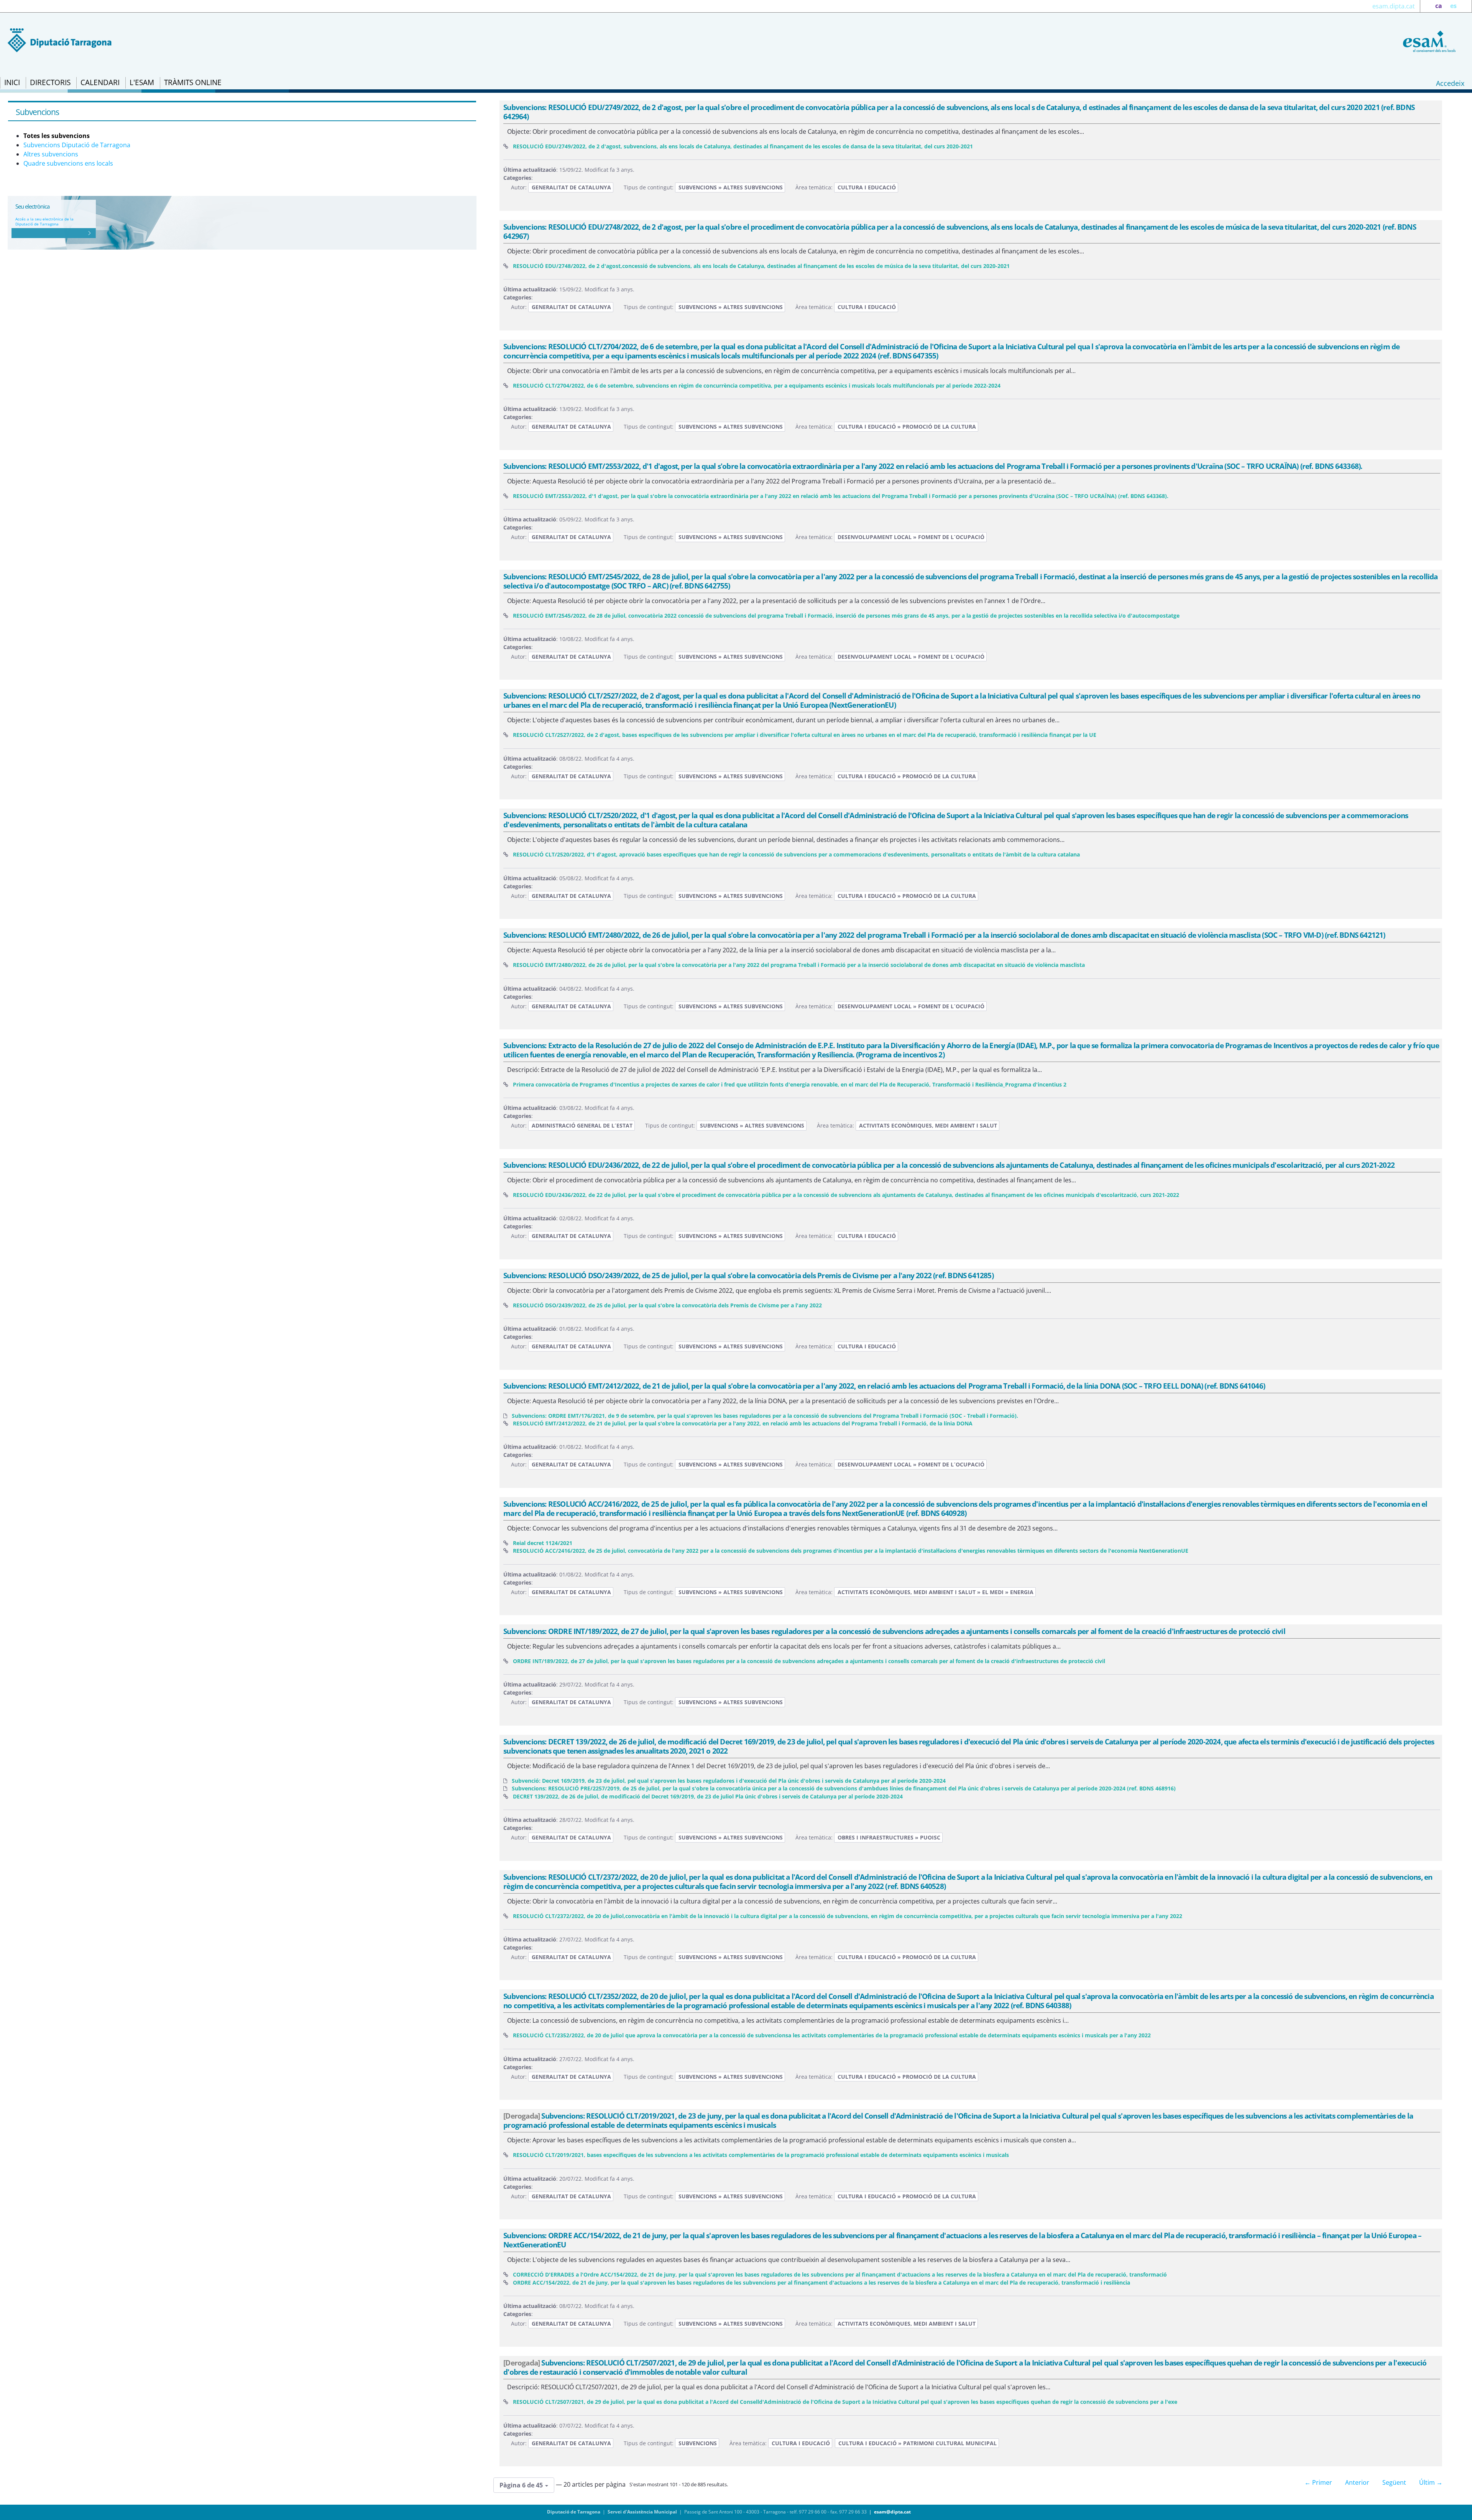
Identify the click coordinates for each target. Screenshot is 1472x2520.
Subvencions (698, 2443)
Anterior (1357, 2482)
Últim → (1431, 2482)
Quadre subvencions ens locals (68, 163)
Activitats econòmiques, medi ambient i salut (928, 1125)
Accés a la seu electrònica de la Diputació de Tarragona (44, 221)
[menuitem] (12, 83)
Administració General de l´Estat (582, 1125)
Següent (1394, 2482)
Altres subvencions (51, 154)
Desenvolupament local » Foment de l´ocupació (911, 537)
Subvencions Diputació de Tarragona (77, 145)
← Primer (1318, 2482)
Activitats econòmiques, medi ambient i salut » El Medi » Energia (936, 1592)
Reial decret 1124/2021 (543, 1543)
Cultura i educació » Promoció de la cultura (907, 427)
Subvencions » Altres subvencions (731, 187)
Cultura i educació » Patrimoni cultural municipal (918, 2443)
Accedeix (1450, 83)
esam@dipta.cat (892, 2512)
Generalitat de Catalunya (571, 187)
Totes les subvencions (57, 136)
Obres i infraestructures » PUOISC (889, 1837)
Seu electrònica (32, 206)
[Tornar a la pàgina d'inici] (1428, 41)
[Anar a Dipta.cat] (60, 39)
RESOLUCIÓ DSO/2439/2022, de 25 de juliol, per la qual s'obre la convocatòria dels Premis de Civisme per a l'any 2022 (667, 1305)
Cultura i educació (867, 187)
